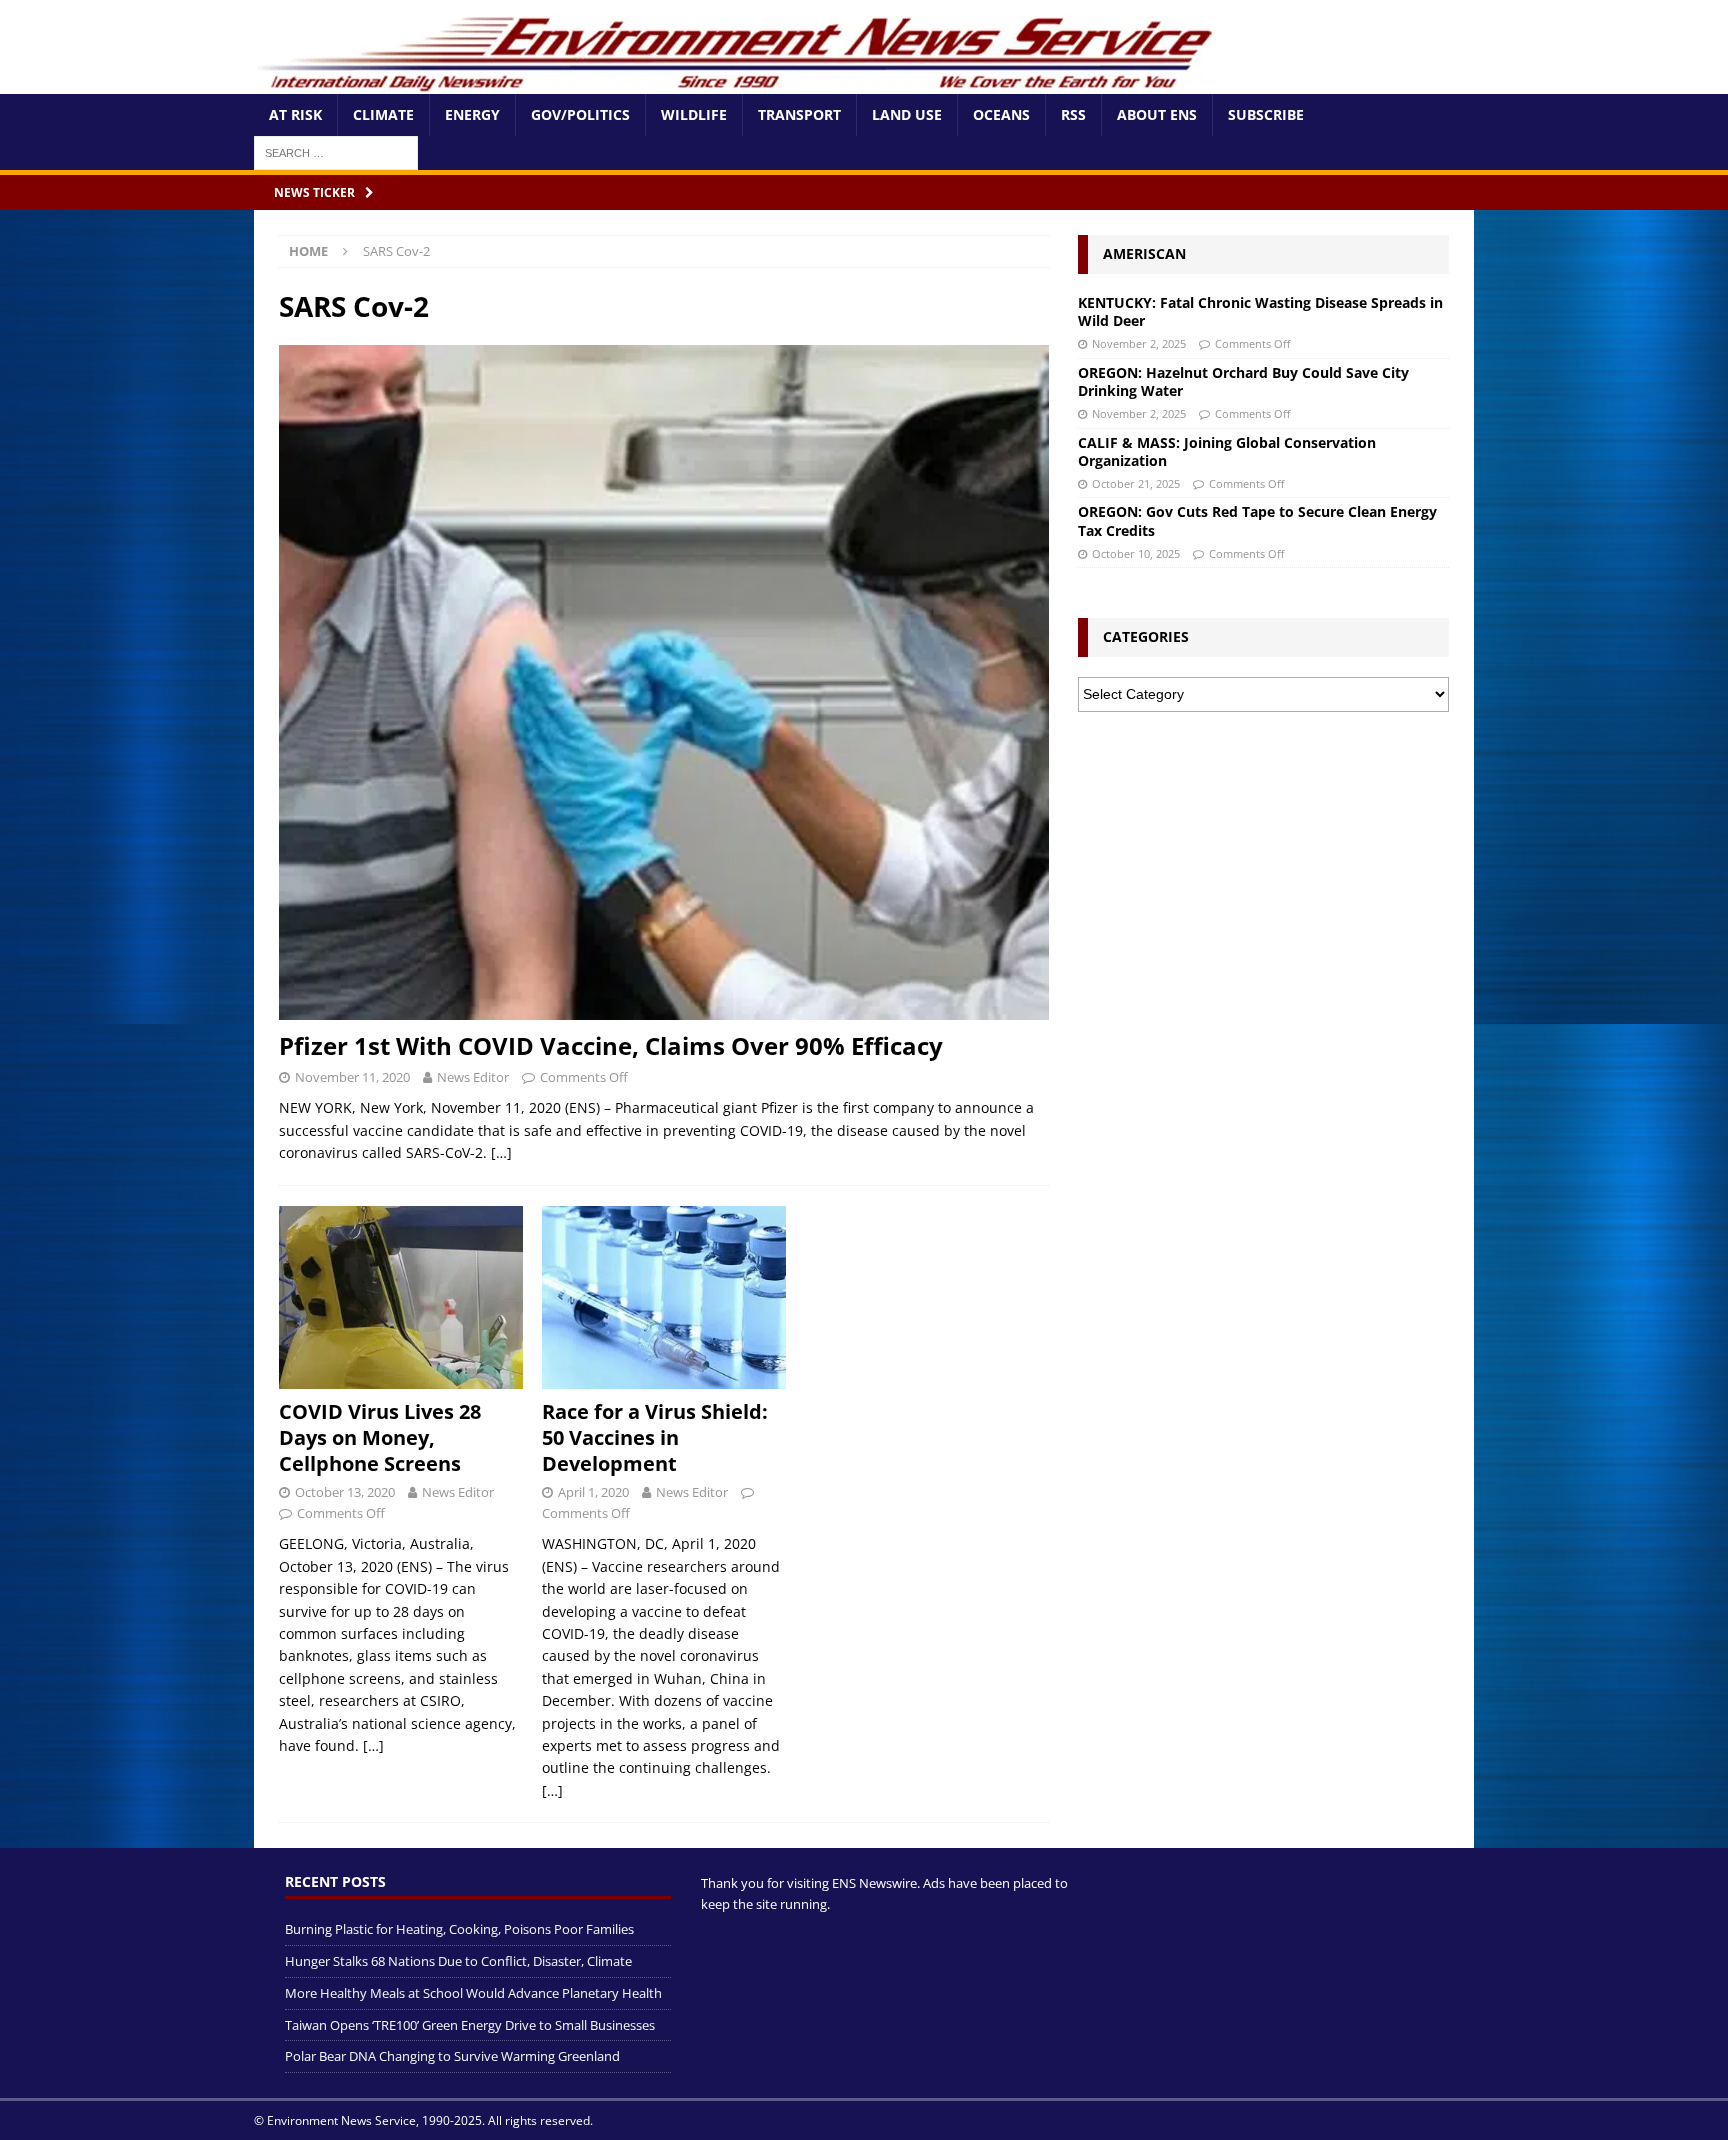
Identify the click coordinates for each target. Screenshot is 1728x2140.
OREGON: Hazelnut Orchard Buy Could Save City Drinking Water (1243, 381)
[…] (501, 1152)
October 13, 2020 (345, 1492)
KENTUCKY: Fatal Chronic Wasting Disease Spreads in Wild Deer (1260, 311)
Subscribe (1266, 114)
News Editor (473, 1077)
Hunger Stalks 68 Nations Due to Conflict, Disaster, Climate (458, 1961)
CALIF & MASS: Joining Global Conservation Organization (1227, 451)
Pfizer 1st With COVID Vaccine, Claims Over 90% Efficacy (611, 1045)
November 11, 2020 (352, 1077)
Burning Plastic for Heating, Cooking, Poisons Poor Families (459, 1929)
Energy (472, 114)
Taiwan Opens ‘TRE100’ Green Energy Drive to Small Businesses (470, 2025)
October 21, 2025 (1136, 483)
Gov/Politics (580, 114)
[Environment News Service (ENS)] (739, 82)
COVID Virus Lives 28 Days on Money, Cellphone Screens (380, 1437)
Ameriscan (1144, 253)
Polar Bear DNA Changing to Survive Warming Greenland (452, 2056)
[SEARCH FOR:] (336, 151)
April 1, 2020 (593, 1492)
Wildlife (694, 114)
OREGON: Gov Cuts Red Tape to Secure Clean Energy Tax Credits (1257, 520)
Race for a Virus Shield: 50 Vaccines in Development (655, 1437)
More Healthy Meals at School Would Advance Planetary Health (473, 1993)
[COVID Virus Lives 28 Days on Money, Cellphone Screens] (401, 1297)
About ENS (1157, 114)
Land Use (907, 114)
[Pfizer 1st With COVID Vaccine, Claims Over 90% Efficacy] (664, 683)
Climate (383, 114)
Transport (799, 114)
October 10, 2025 (1136, 553)
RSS (1073, 114)
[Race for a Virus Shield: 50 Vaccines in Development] (664, 1297)
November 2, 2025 (1139, 343)
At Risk (295, 114)
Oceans (1001, 114)
